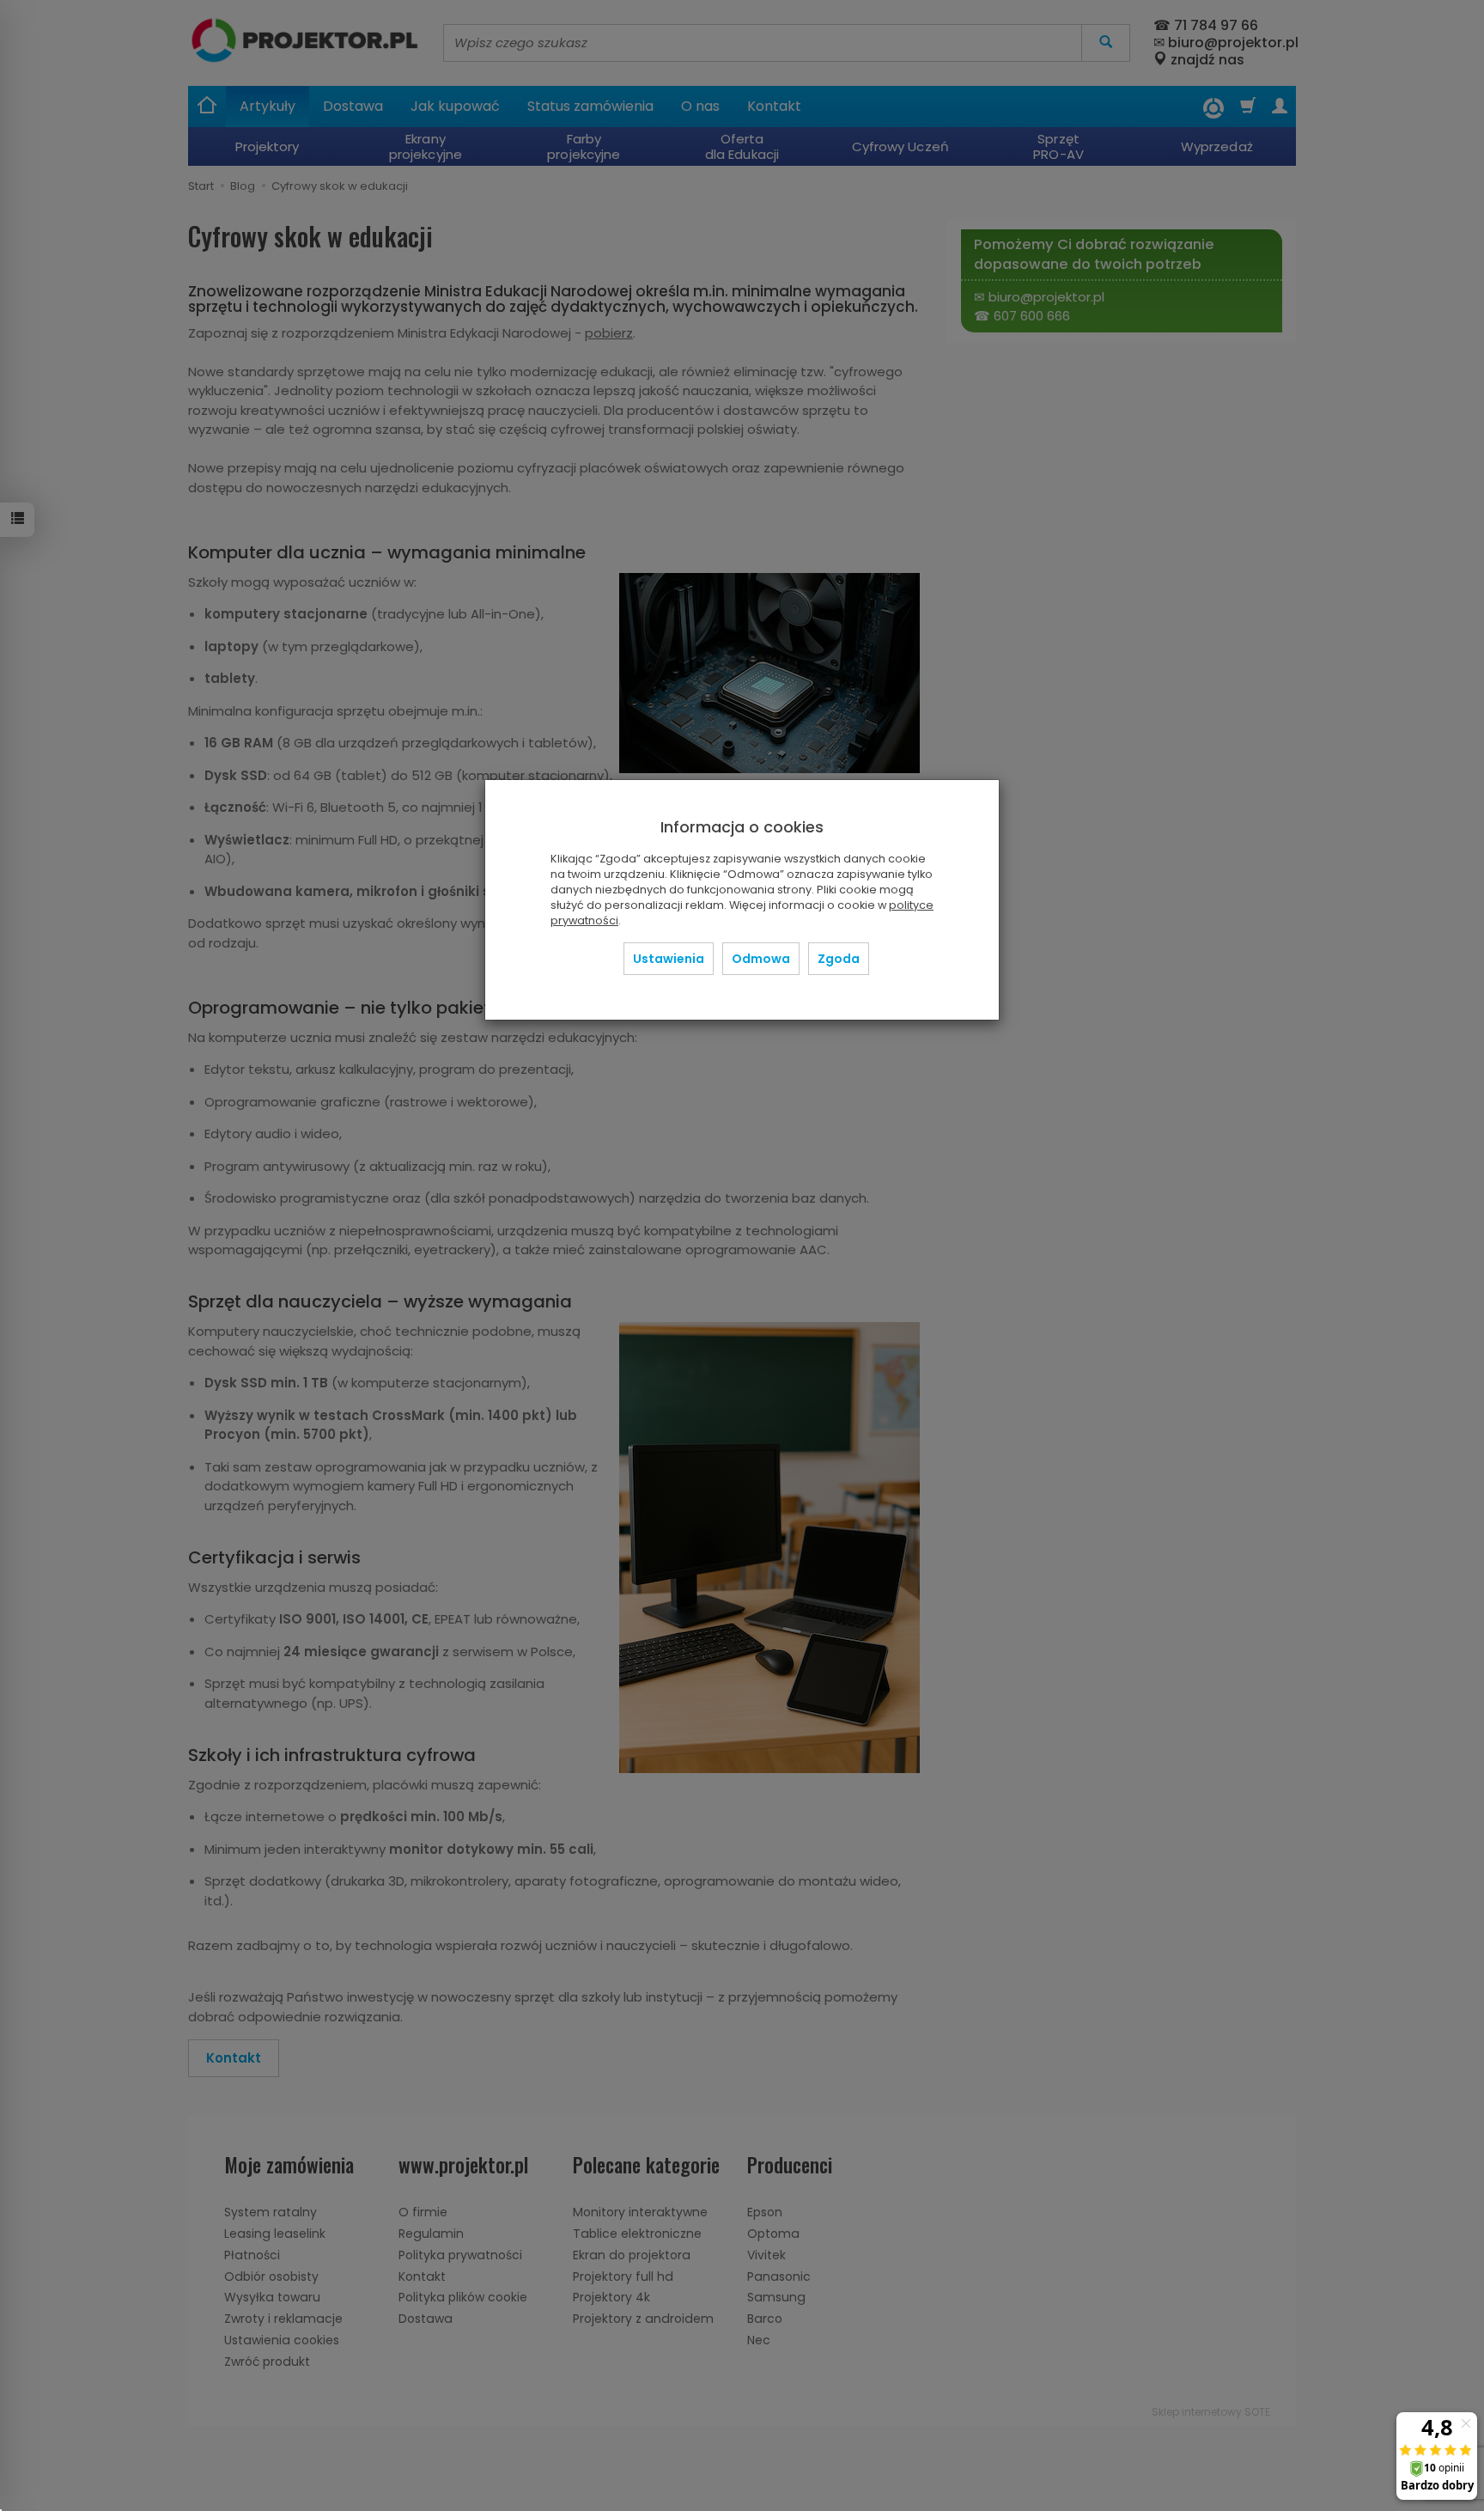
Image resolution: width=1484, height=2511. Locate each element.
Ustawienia (669, 959)
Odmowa (761, 959)
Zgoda (839, 959)
